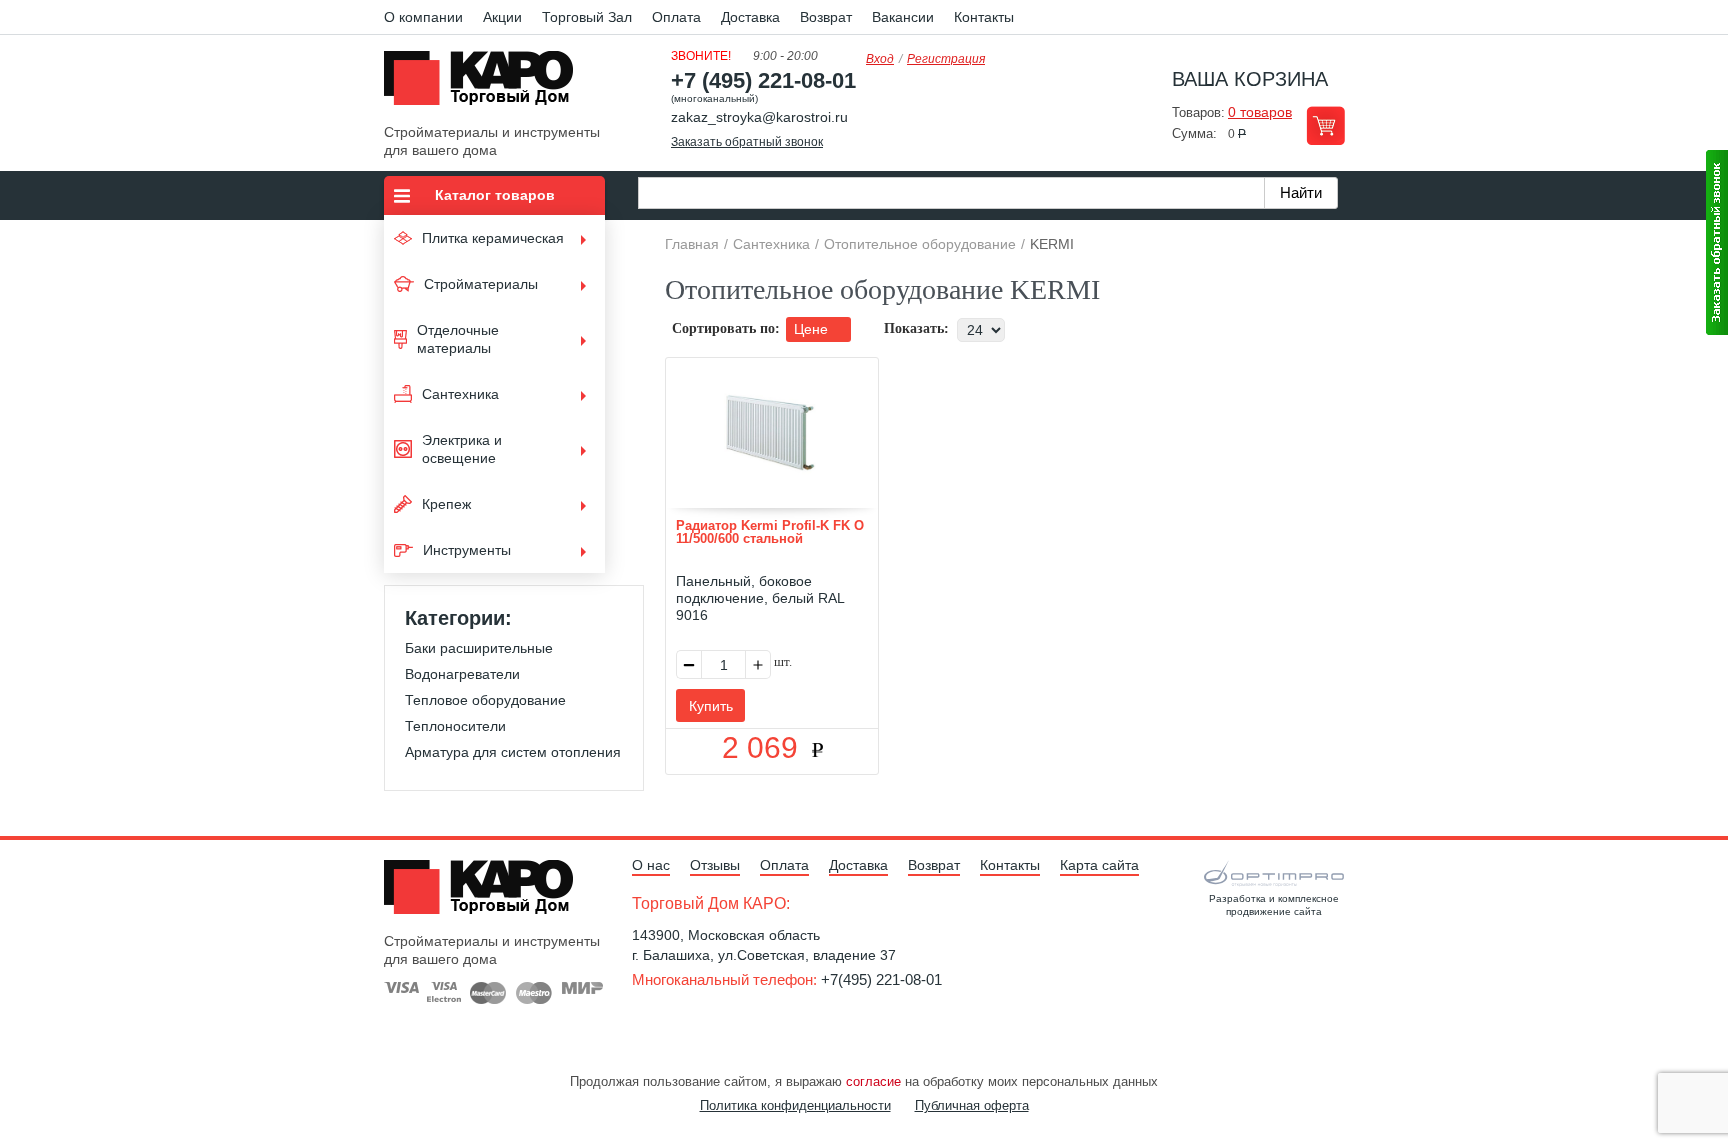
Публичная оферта (972, 1105)
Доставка (750, 17)
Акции (502, 17)
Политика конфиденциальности (795, 1105)
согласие (873, 1081)
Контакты (984, 17)
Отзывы (715, 865)
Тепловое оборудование (485, 700)
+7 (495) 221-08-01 (763, 80)
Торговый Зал (587, 17)
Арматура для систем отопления (513, 752)
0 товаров (1260, 112)
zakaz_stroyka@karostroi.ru (759, 117)
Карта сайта (1099, 865)
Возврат (826, 17)
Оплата (676, 17)
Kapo (486, 84)
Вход (880, 59)
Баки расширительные (479, 648)
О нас (651, 865)
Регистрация (946, 59)
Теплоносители (455, 726)
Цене (813, 329)
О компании (423, 17)
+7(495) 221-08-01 (881, 979)
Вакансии (903, 17)
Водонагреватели (462, 674)
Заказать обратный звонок (747, 142)
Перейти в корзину (1325, 125)
